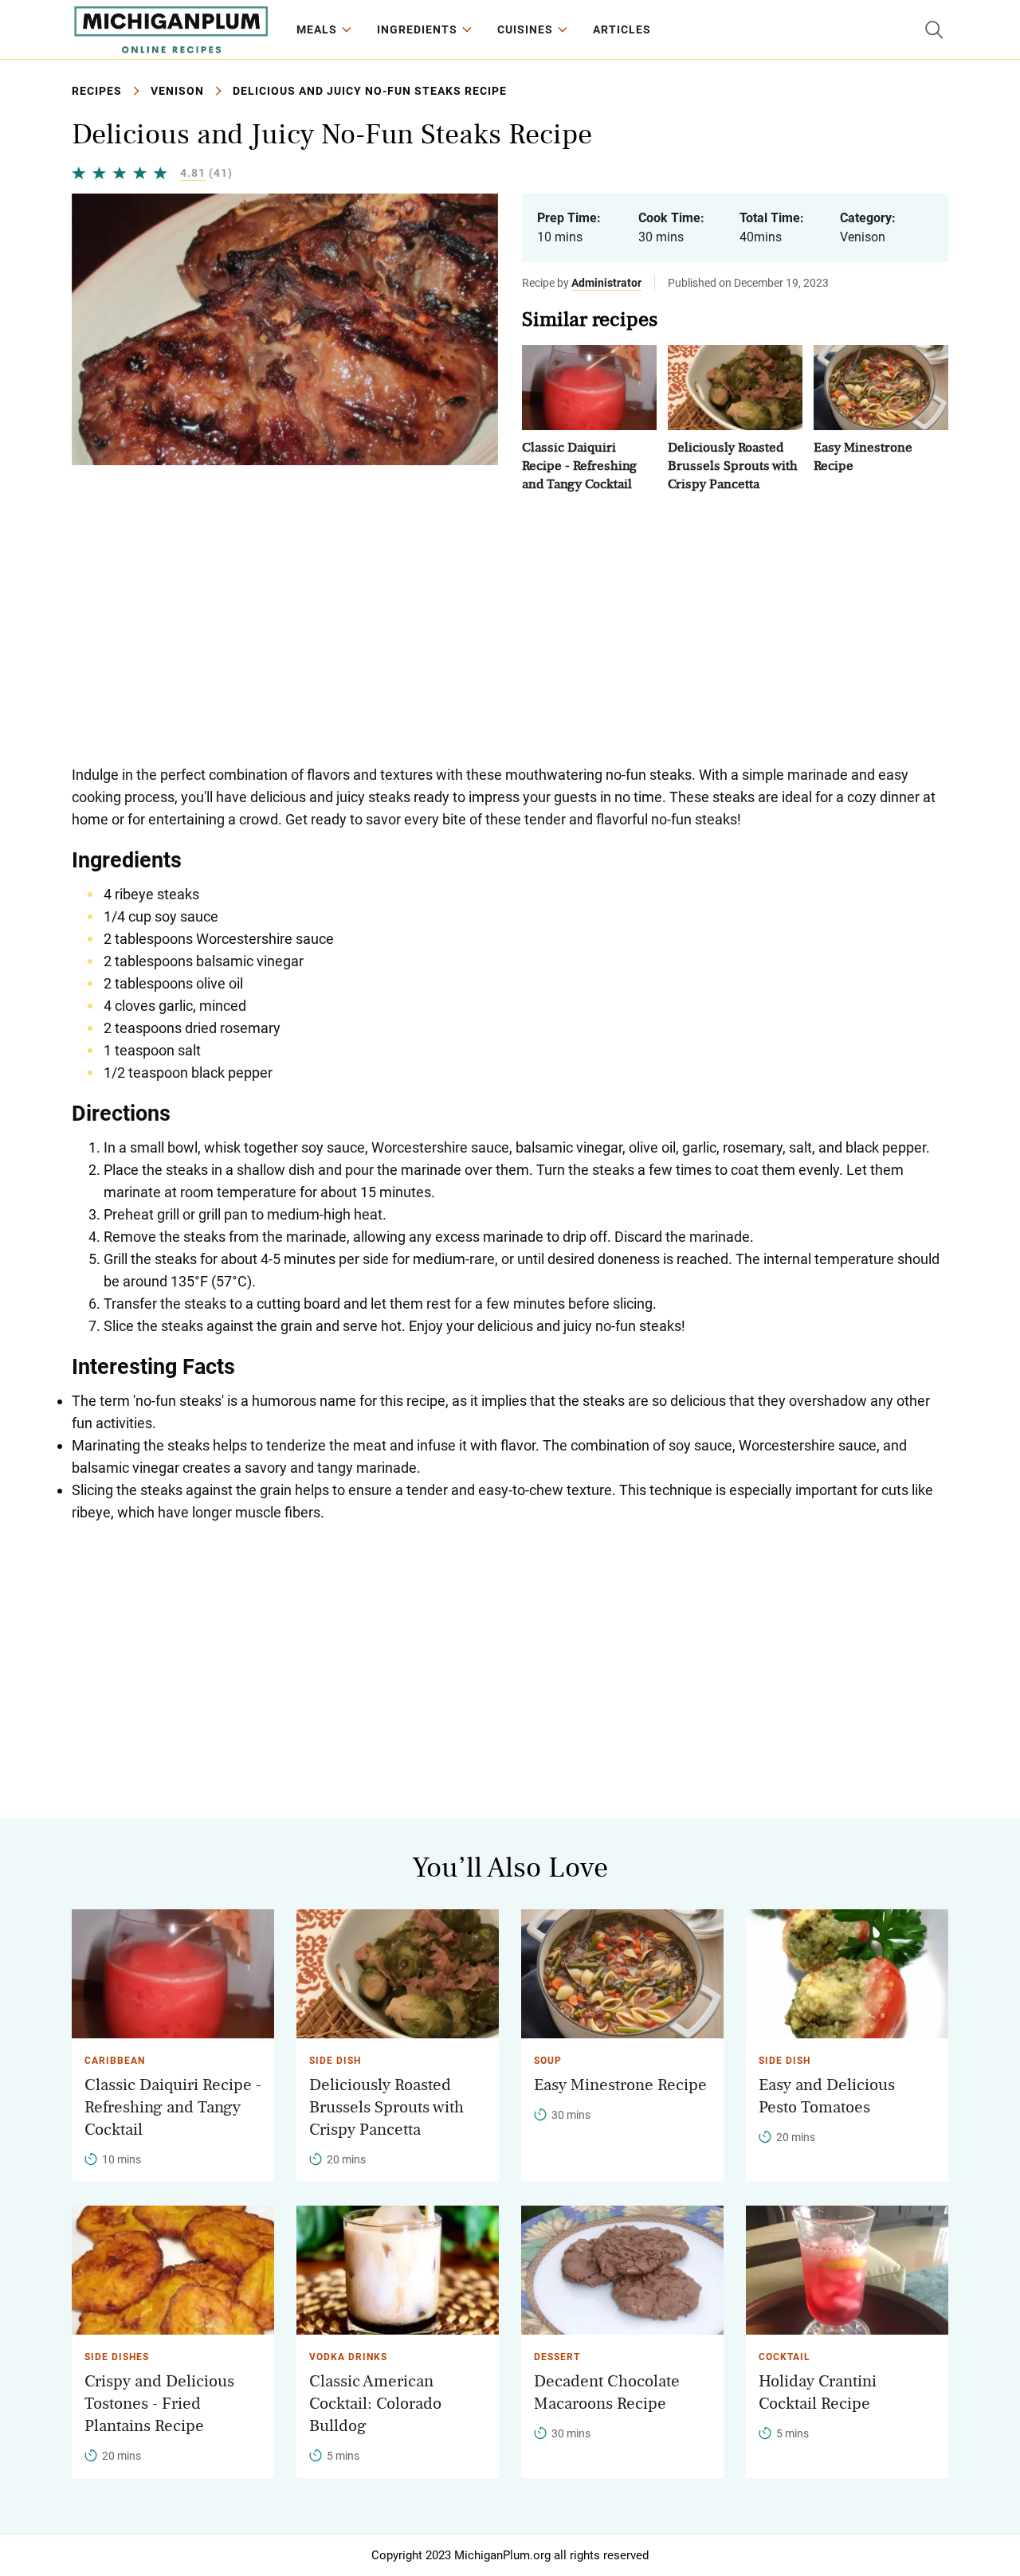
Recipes (97, 91)
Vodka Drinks (348, 2357)
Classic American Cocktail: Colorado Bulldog (375, 2404)
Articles (622, 29)
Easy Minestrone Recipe (620, 2085)
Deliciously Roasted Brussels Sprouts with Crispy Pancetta (733, 466)
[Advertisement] (510, 628)
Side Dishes (117, 2357)
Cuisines (525, 29)
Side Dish (335, 2061)
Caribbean (115, 2061)
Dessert (557, 2357)
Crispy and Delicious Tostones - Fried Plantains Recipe (159, 2404)
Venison (177, 91)
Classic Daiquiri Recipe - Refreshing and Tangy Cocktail (580, 466)
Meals (317, 29)
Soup (548, 2061)
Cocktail (785, 2357)
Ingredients (417, 29)
